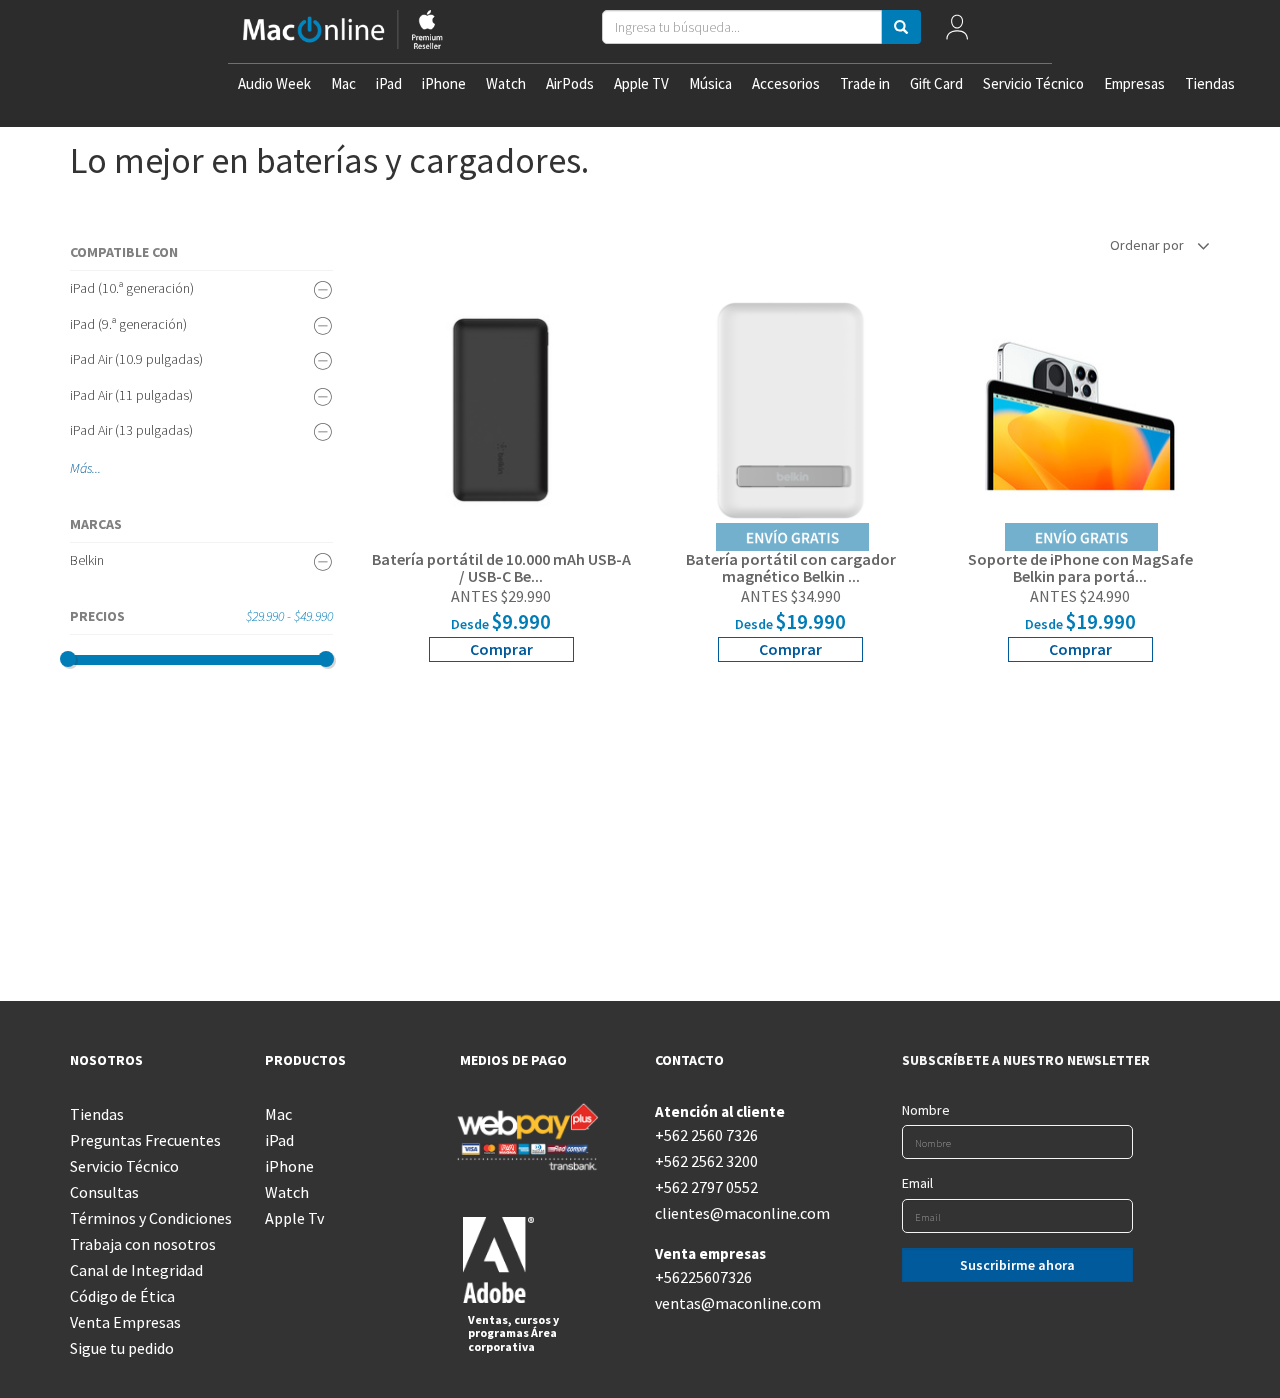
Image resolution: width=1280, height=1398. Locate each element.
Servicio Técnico (1033, 83)
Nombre (926, 1110)
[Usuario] (957, 31)
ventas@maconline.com (737, 1303)
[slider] (68, 659)
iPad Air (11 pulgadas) (131, 395)
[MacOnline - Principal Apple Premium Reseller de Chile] (343, 31)
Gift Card (936, 83)
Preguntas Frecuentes (145, 1140)
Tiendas (1210, 83)
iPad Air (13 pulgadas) (131, 430)
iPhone (444, 83)
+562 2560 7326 (706, 1135)
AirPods (570, 83)
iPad (389, 83)
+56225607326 (703, 1277)
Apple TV (641, 83)
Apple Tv (294, 1218)
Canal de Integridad (136, 1270)
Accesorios (786, 83)
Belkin (87, 560)
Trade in (865, 83)
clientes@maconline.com (737, 1213)
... (96, 468)
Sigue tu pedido (122, 1348)
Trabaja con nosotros (143, 1244)
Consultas (104, 1192)
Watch (506, 83)
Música (710, 83)
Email (917, 1183)
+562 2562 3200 (706, 1161)
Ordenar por (1148, 245)
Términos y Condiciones (151, 1218)
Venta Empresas (125, 1322)
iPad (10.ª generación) (132, 288)
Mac (343, 83)
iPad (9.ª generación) (128, 324)
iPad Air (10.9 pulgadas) (136, 359)
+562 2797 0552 (706, 1187)
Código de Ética (122, 1296)
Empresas (1134, 83)
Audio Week (274, 83)
